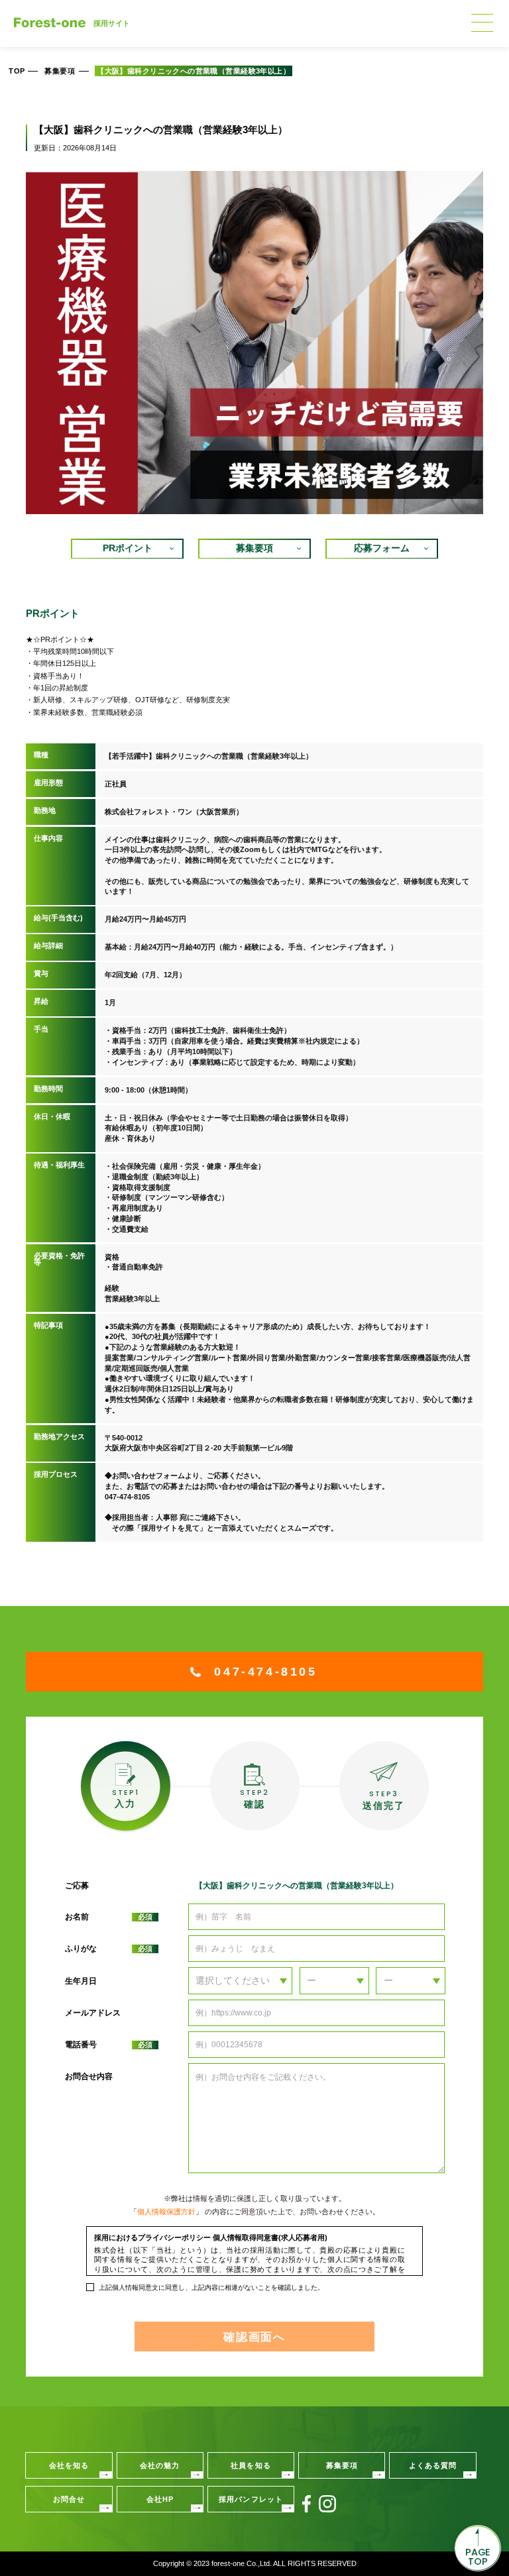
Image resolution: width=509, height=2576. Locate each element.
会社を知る (69, 2465)
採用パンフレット (251, 2499)
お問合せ (69, 2499)
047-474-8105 (265, 1672)
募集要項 (60, 71)
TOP (17, 71)
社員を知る (251, 2465)
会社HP (160, 2499)
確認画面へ (254, 2337)
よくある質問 (433, 2465)
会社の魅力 (160, 2465)
